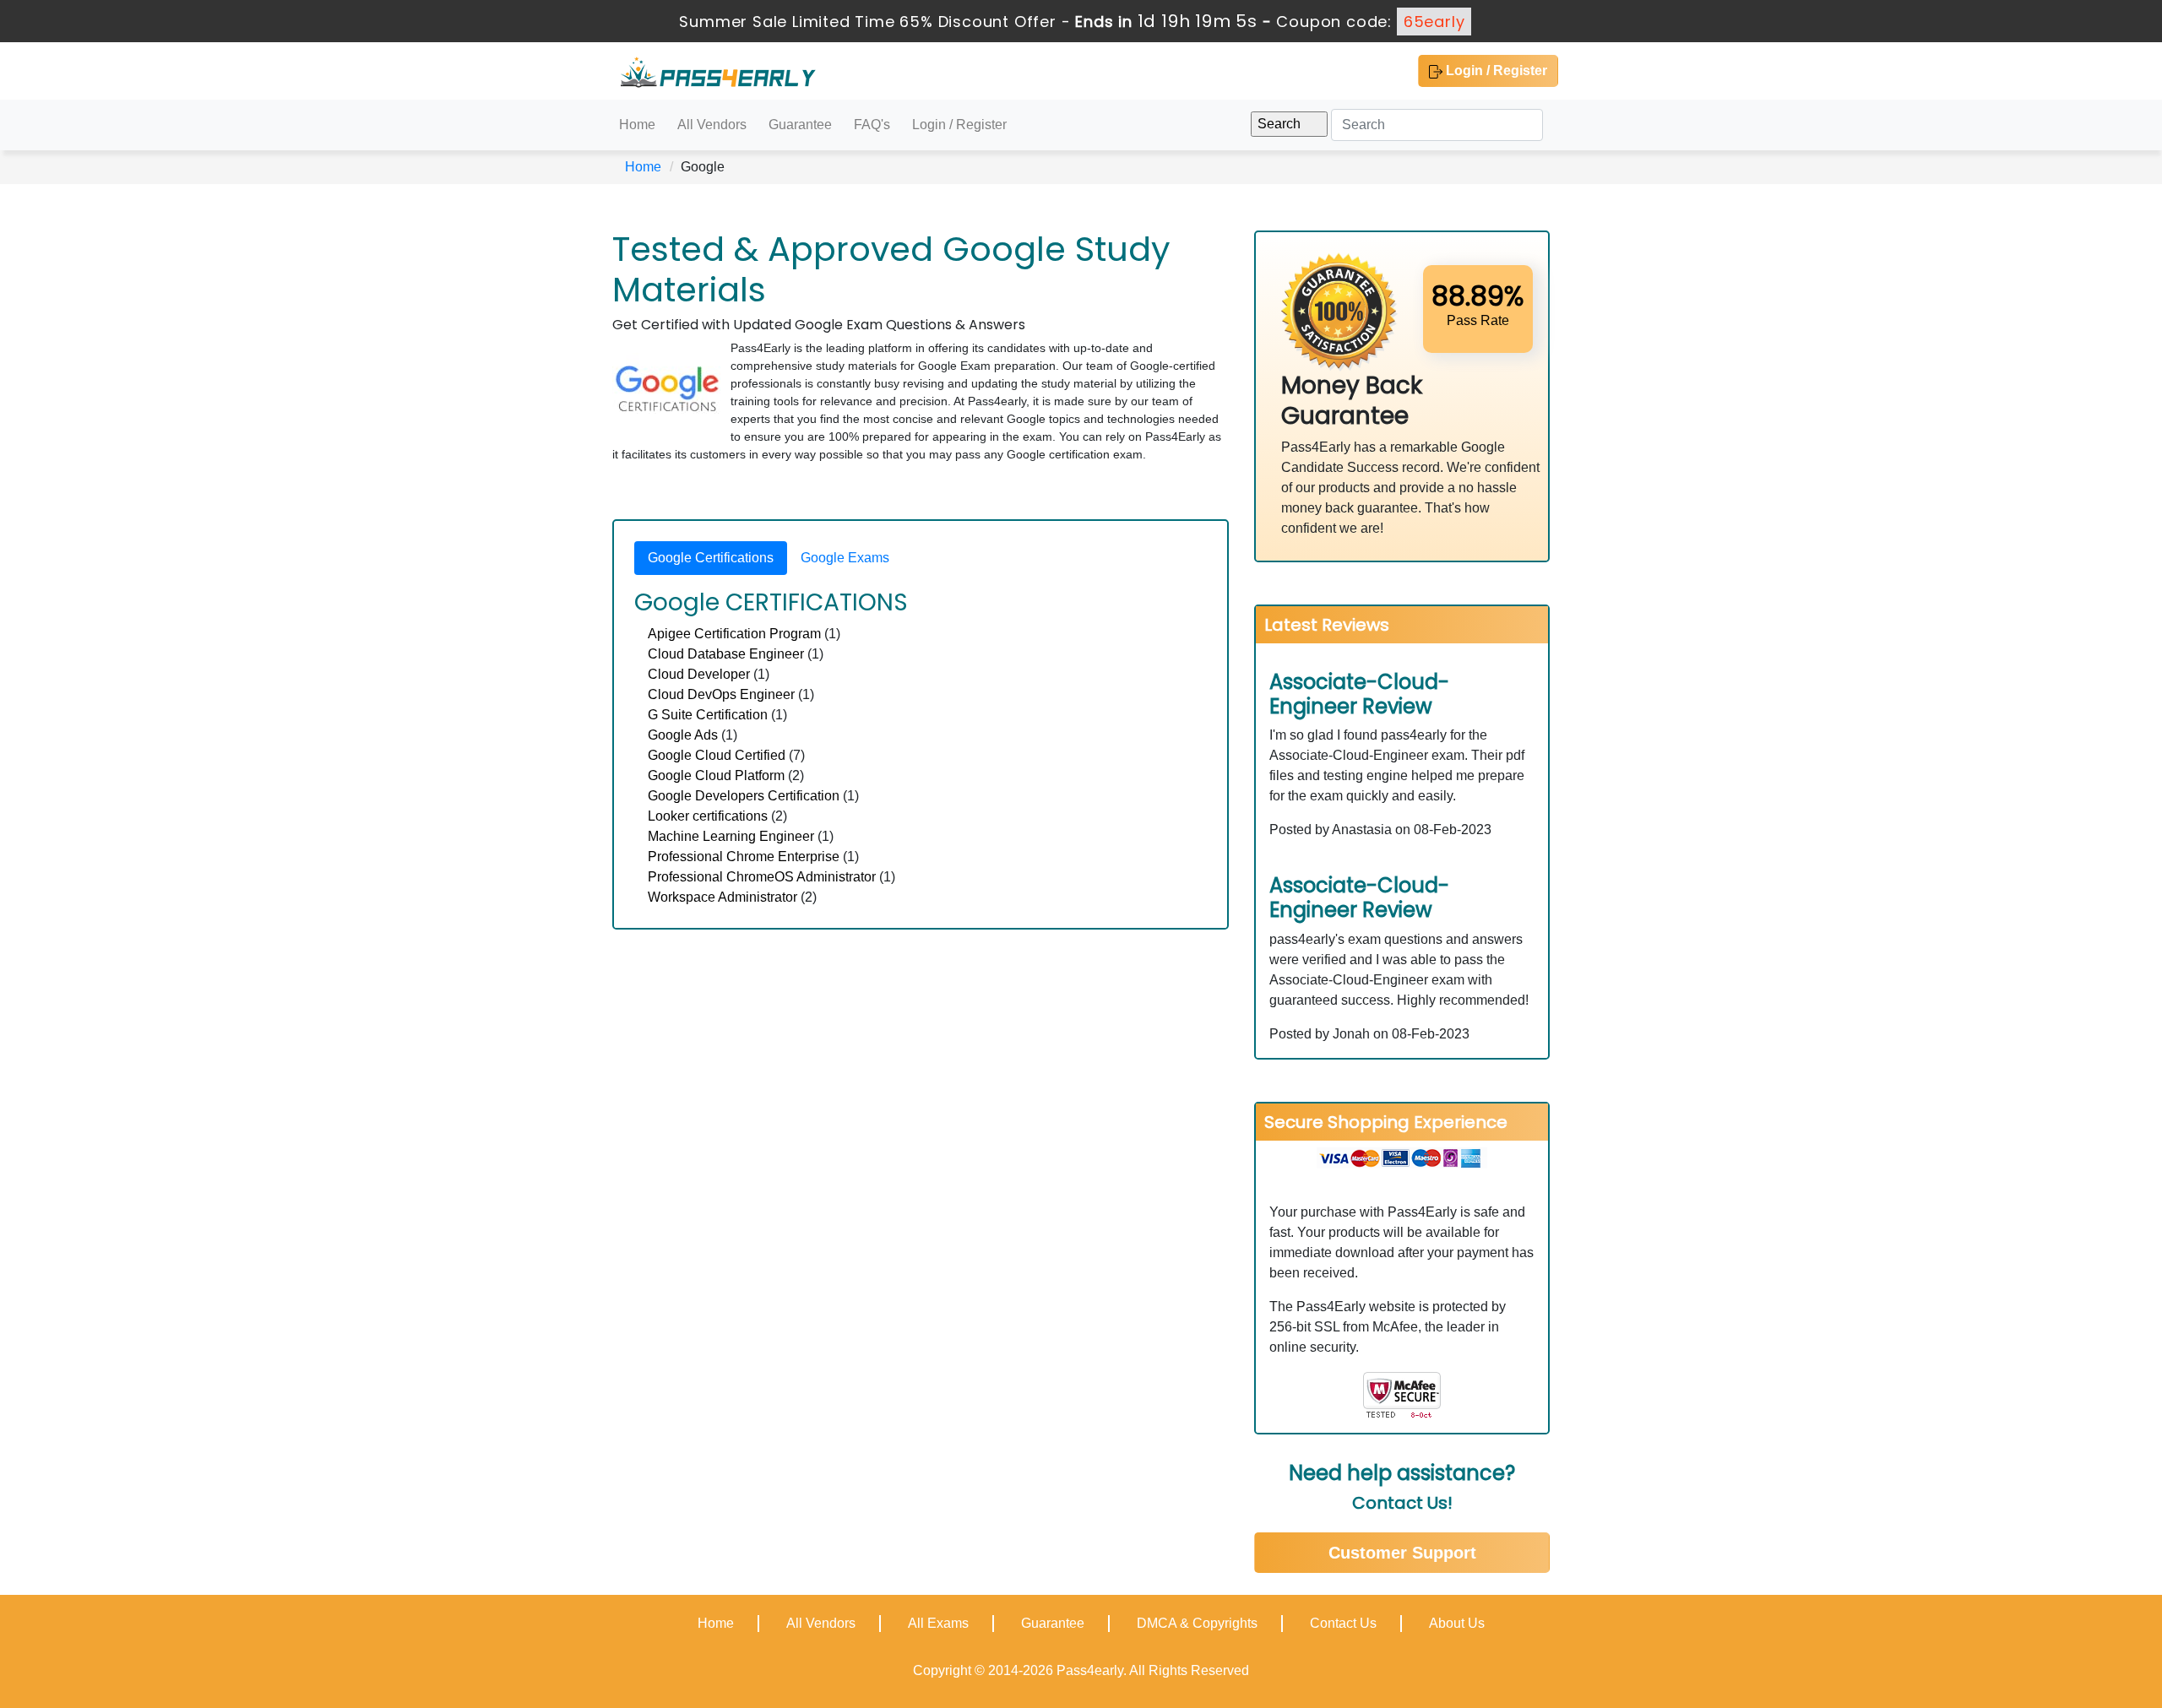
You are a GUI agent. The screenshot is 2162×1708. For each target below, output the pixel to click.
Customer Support (1402, 1553)
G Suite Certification (708, 715)
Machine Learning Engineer (731, 836)
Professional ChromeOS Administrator (762, 877)
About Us (1457, 1623)
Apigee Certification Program (734, 634)
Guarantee (800, 125)
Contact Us (1343, 1623)
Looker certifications (708, 816)
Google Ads (683, 735)
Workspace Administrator (722, 897)
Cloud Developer (699, 674)
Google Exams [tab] (845, 558)
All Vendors (712, 125)
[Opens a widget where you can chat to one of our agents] (2099, 1678)
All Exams (938, 1623)
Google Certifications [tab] (711, 558)
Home (637, 125)
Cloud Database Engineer (726, 654)
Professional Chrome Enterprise (744, 857)
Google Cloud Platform (716, 775)
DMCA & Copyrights (1197, 1623)
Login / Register (1495, 70)
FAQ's (872, 125)
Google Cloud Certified (717, 755)
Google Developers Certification (744, 796)
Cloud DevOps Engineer (721, 694)
